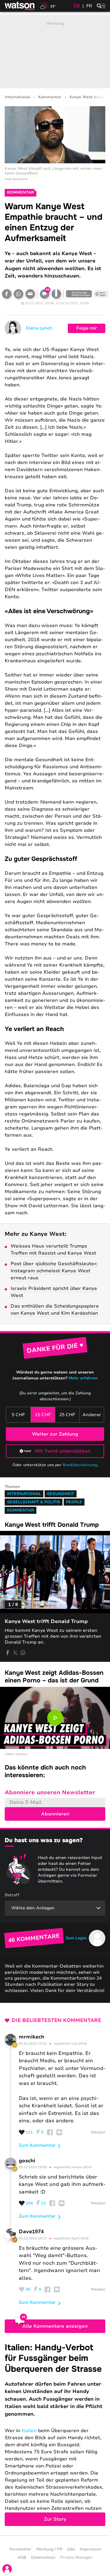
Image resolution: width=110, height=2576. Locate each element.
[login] (7, 2569)
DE (77, 6)
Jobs (71, 2549)
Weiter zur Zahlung (55, 1434)
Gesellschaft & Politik (34, 1502)
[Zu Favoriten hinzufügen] (56, 294)
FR (89, 6)
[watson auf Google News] (101, 294)
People (74, 1502)
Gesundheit (61, 1494)
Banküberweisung (80, 1465)
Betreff (12, 1895)
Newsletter (20, 2549)
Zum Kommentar (37, 2145)
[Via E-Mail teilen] (30, 294)
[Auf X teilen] (15, 1653)
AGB (22, 2557)
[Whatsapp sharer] (23, 1653)
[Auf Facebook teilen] (7, 294)
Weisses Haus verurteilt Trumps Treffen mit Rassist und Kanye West (53, 1250)
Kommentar (50, 97)
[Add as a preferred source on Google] (79, 294)
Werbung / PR (49, 2549)
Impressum (90, 2549)
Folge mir (87, 328)
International (17, 97)
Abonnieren (55, 1814)
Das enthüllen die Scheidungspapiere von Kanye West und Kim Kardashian (55, 1310)
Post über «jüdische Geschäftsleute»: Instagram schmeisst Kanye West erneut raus (54, 1271)
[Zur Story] (55, 2434)
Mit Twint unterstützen (63, 1451)
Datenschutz (43, 2557)
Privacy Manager (76, 2557)
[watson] (20, 6)
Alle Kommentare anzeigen (55, 2326)
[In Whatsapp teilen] (18, 294)
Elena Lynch (39, 328)
